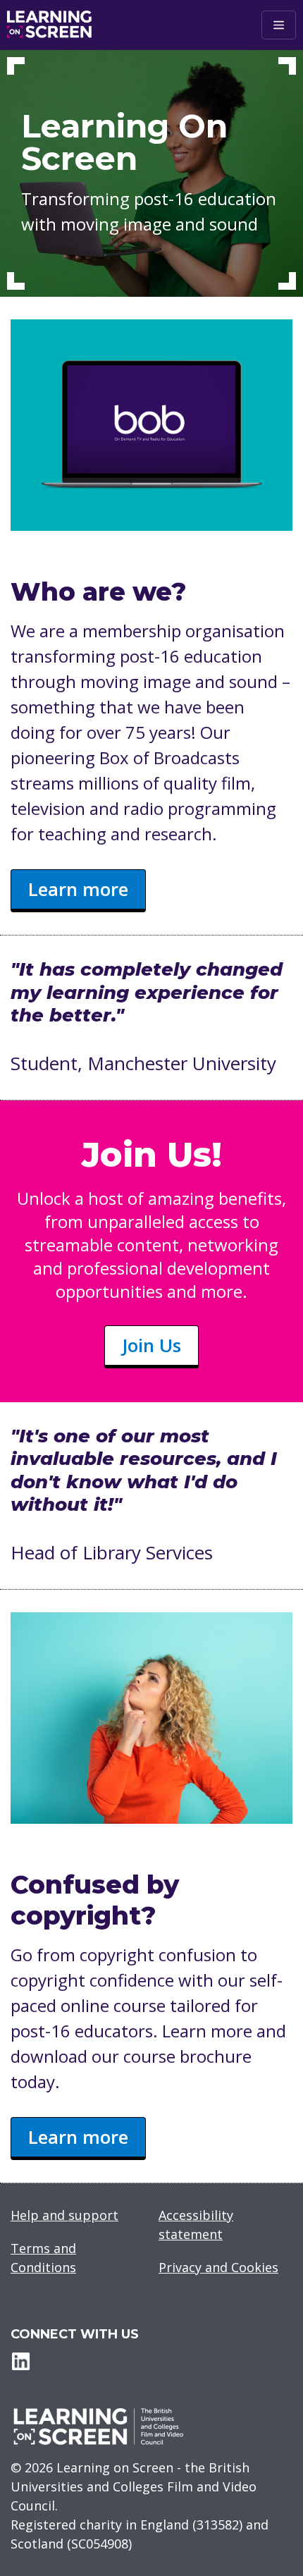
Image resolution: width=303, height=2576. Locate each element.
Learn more (78, 889)
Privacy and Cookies (218, 2267)
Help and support (64, 2215)
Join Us (151, 1345)
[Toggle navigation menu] (279, 25)
